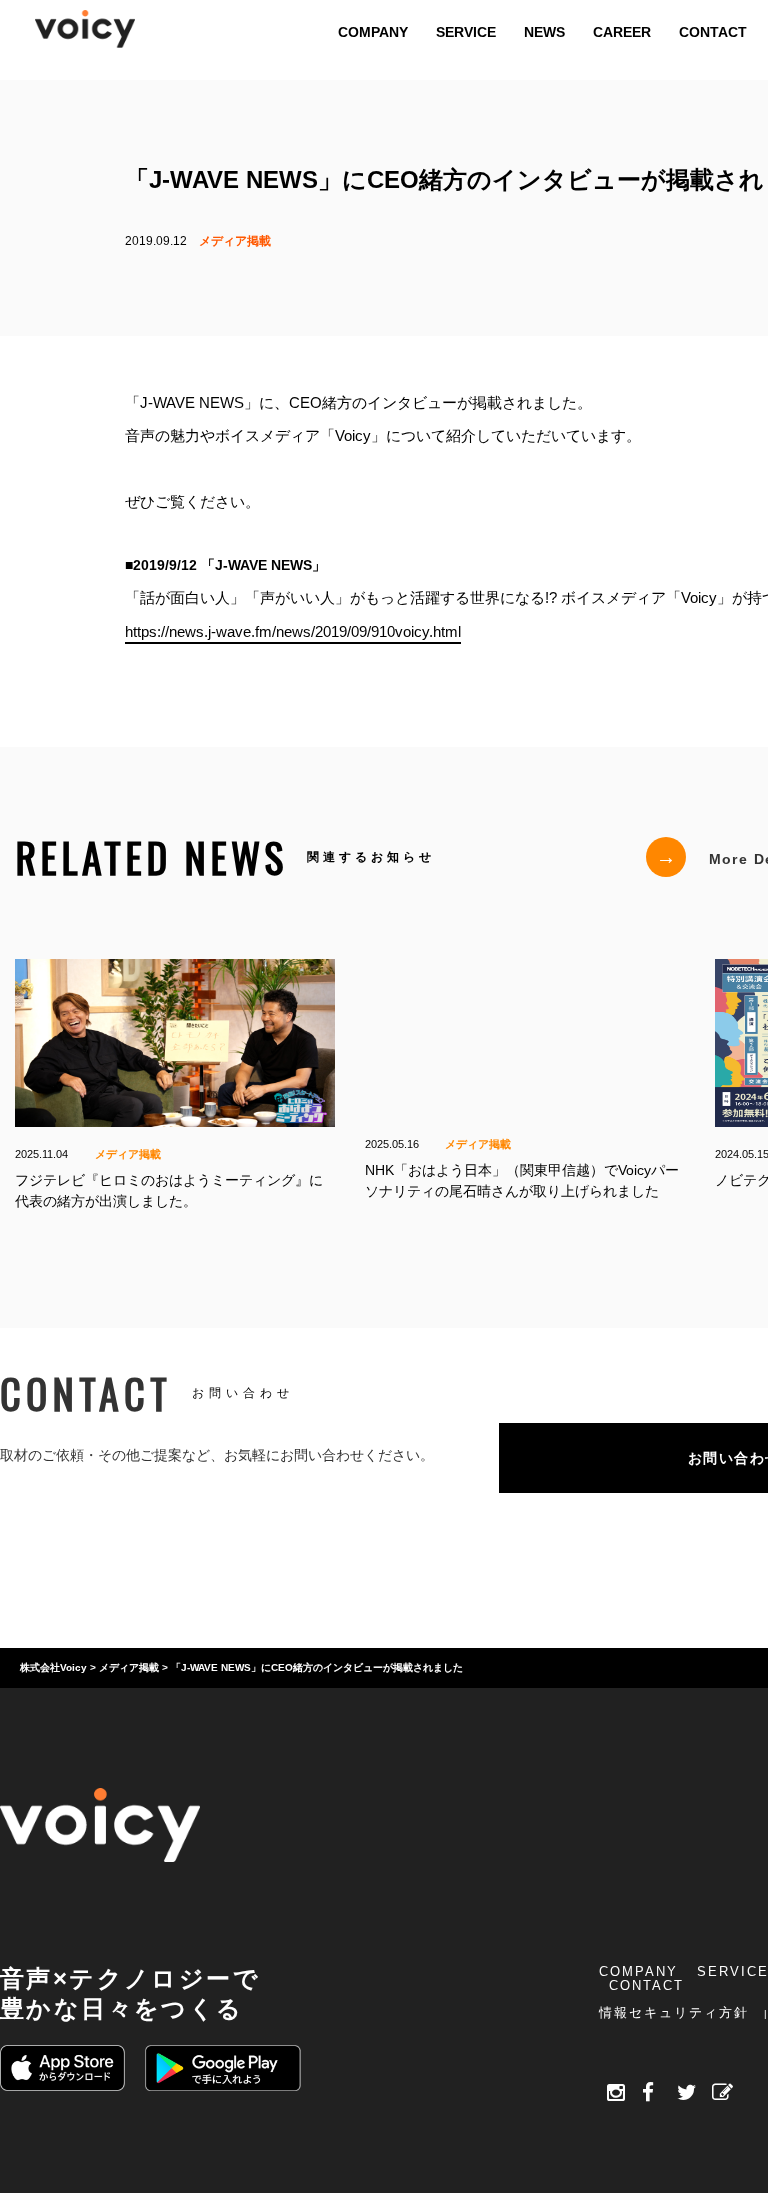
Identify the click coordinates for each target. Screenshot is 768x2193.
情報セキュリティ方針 (674, 2012)
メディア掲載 (235, 241)
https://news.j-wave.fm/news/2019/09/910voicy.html (293, 630)
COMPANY (638, 1971)
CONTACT (646, 1985)
